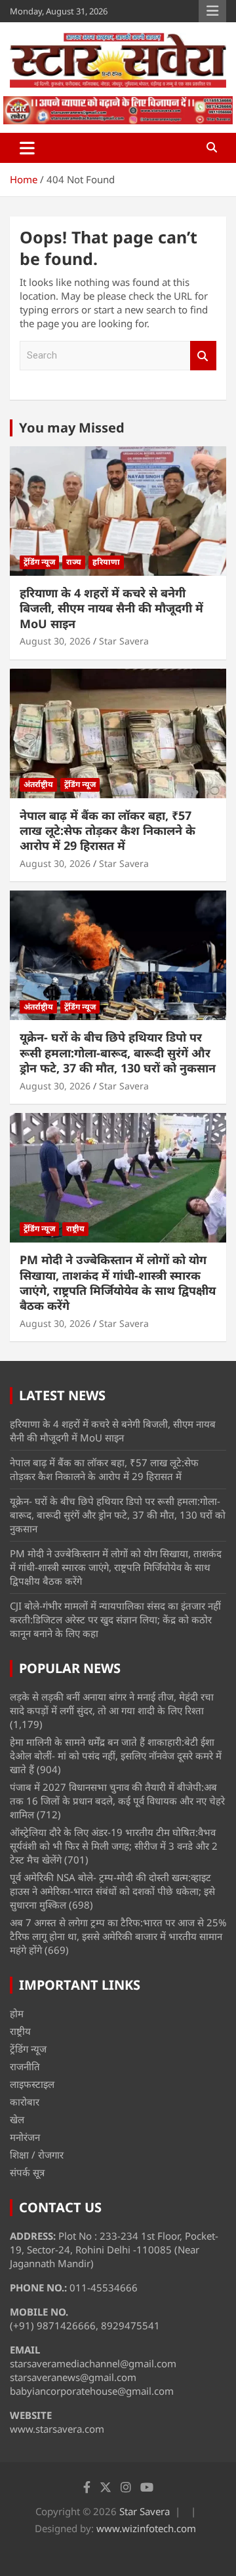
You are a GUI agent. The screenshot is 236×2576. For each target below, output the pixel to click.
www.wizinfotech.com (146, 2528)
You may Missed (72, 428)
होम (17, 2013)
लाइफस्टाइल (32, 2084)
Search (203, 356)
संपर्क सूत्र (27, 2172)
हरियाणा (106, 562)
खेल (17, 2119)
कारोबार (25, 2102)
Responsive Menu (212, 11)
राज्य (74, 562)
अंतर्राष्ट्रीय (38, 784)
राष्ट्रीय (75, 1228)
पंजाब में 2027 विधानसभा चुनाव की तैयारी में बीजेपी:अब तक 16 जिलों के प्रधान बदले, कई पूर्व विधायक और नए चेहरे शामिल (117, 1801)
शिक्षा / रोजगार (37, 2155)
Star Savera (124, 641)
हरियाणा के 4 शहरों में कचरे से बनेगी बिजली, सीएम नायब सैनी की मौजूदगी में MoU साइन (111, 608)
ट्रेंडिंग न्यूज (39, 562)
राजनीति (25, 2066)
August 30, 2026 (55, 641)
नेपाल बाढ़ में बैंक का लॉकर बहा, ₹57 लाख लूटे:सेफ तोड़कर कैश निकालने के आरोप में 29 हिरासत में (108, 831)
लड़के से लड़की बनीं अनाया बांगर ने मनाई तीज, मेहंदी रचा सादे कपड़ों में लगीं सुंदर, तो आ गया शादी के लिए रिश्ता (112, 1703)
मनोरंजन (25, 2137)
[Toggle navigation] (27, 148)
